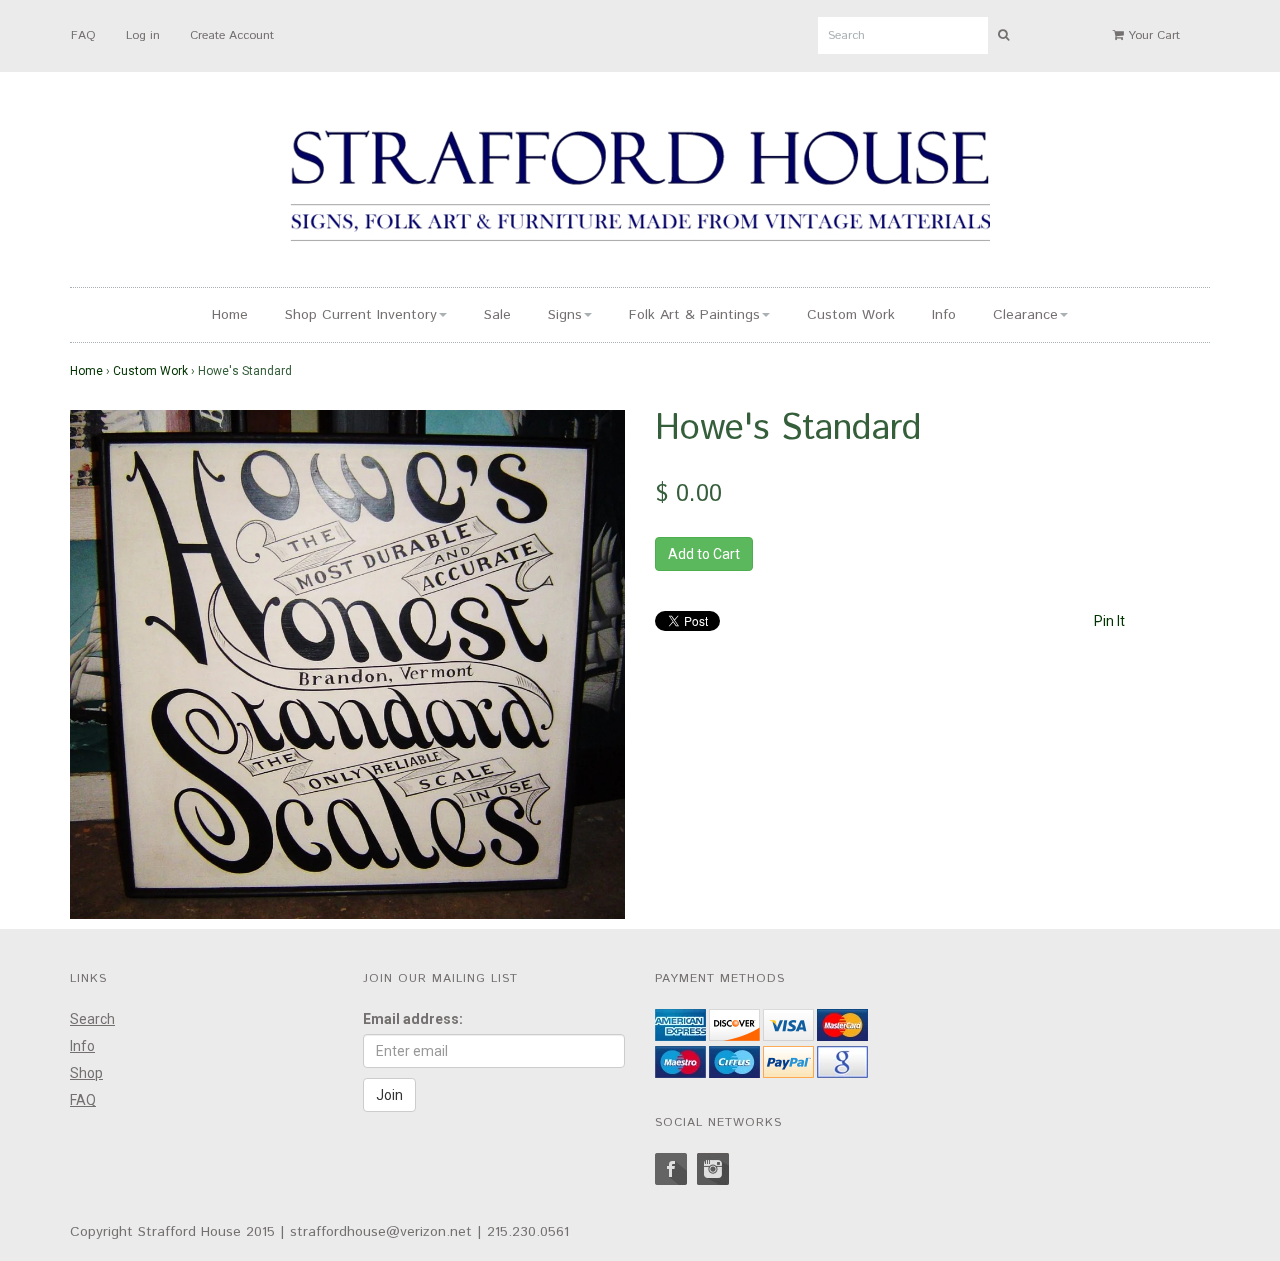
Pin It (1109, 621)
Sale (497, 315)
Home (230, 315)
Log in (143, 35)
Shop (86, 1073)
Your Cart (1152, 35)
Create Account (232, 35)
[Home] (640, 189)
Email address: (413, 1019)
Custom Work (851, 315)
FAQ (83, 35)
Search (92, 1019)
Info (944, 315)
